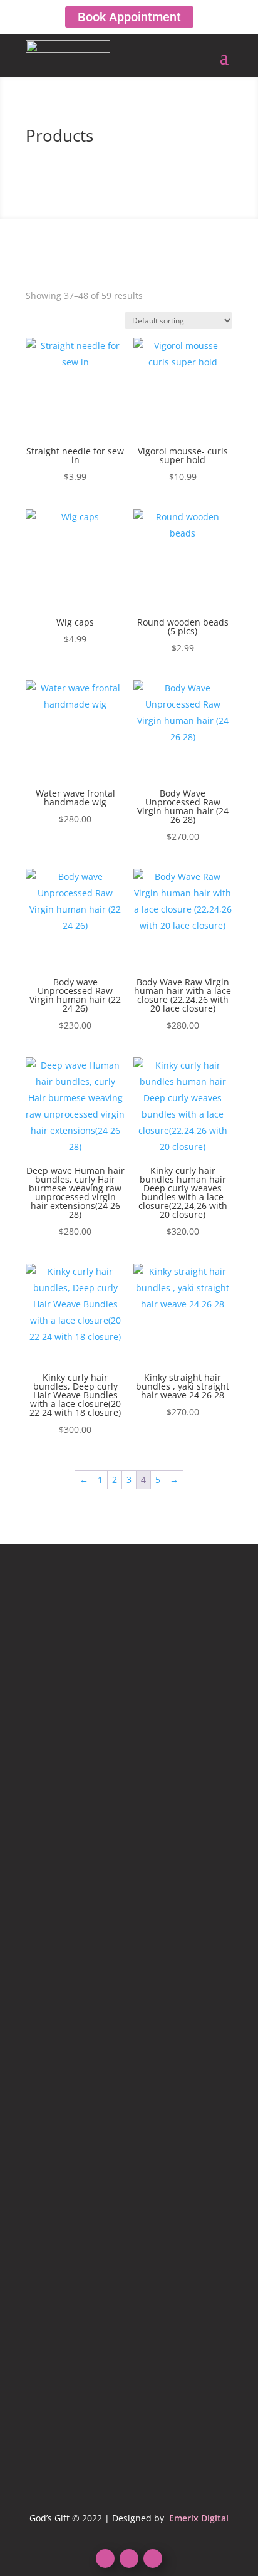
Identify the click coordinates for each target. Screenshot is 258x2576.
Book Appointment (129, 17)
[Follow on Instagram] (153, 2558)
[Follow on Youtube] (129, 2558)
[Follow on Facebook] (105, 2558)
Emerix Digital (198, 2518)
